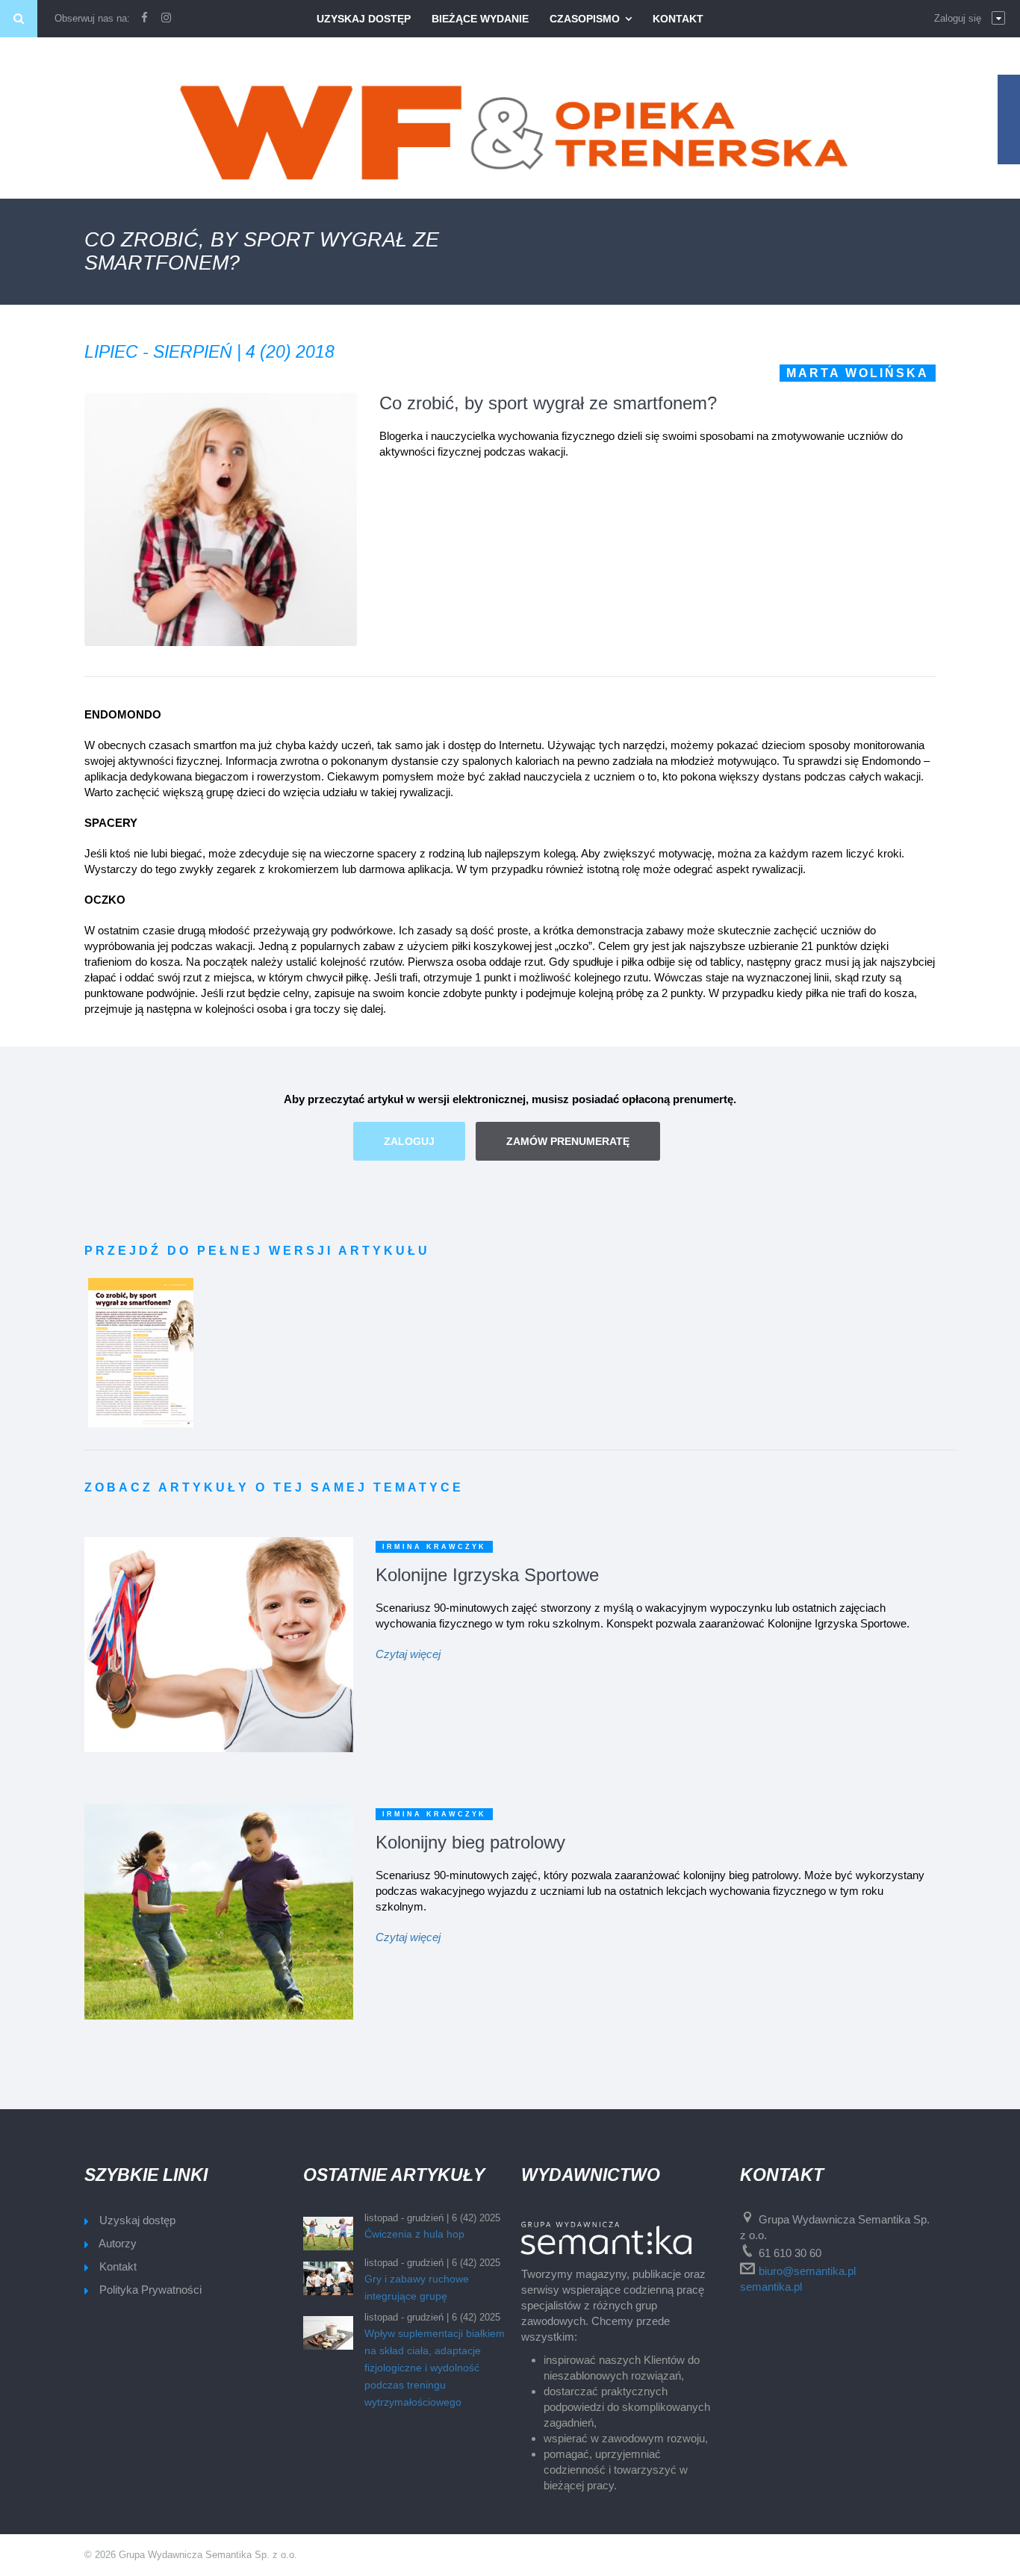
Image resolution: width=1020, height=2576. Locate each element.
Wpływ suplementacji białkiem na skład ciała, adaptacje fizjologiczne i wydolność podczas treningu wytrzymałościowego (435, 2368)
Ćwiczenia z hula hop (414, 2234)
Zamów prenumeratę (568, 1141)
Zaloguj (409, 1141)
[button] (970, 19)
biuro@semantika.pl (807, 2271)
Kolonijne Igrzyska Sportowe (487, 1575)
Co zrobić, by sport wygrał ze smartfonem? (548, 403)
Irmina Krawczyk (434, 1547)
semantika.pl (771, 2287)
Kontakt (678, 19)
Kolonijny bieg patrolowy (470, 1842)
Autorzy (118, 2243)
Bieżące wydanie (480, 19)
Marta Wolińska (858, 373)
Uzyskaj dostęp (364, 19)
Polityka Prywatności (150, 2290)
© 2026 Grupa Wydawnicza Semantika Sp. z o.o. (191, 2555)
